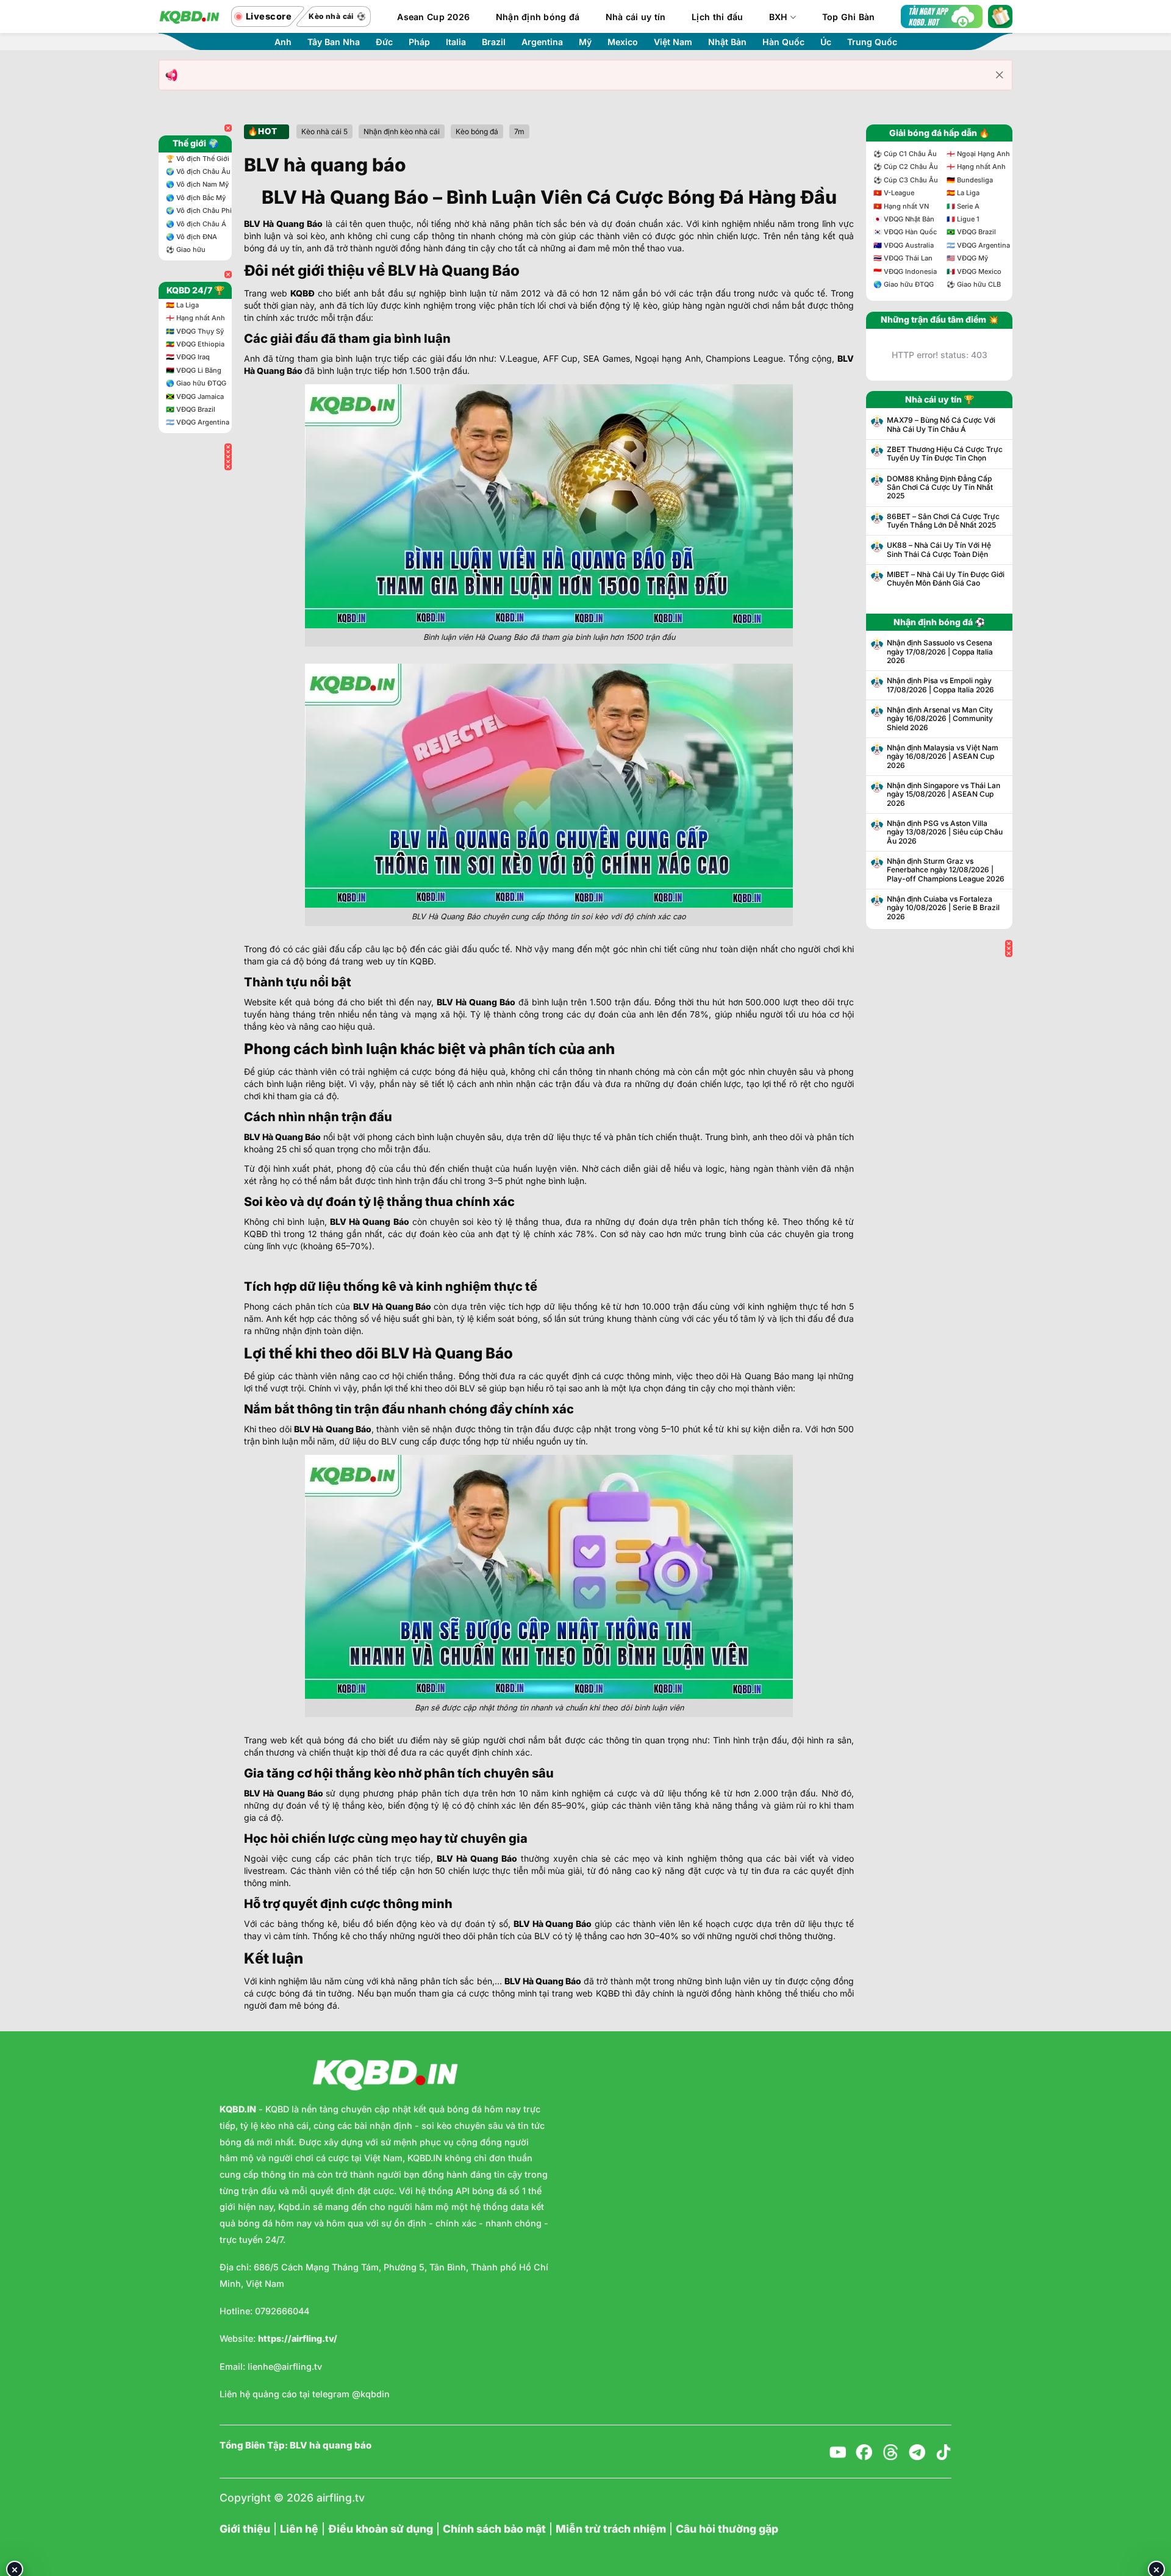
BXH (779, 17)
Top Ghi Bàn (849, 17)
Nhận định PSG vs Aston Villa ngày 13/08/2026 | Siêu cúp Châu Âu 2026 (945, 832)
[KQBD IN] (189, 16)
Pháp (419, 42)
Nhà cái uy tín (636, 17)
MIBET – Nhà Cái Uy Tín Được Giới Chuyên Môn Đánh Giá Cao (946, 579)
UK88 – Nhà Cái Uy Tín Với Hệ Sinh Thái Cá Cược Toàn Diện (939, 550)
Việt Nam (673, 42)
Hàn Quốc (783, 42)
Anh (283, 42)
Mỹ (585, 42)
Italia (456, 42)
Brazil (494, 42)
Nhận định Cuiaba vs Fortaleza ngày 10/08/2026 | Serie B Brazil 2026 (943, 908)
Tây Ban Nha (334, 42)
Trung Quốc (872, 42)
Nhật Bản (727, 42)
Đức (384, 42)
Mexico (623, 42)
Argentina (542, 42)
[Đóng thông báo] (1000, 75)
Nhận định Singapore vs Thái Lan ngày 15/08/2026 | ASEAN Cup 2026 (944, 795)
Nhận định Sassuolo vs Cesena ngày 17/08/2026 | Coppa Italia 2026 (940, 652)
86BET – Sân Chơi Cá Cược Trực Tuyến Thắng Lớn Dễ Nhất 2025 (943, 521)
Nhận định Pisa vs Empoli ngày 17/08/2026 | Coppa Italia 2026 (940, 685)
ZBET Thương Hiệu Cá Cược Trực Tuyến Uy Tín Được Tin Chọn (945, 454)
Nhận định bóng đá (538, 17)
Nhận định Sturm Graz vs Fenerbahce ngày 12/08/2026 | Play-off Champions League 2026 (946, 870)
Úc (826, 42)
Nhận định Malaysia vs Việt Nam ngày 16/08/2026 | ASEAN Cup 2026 (943, 757)
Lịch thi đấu (717, 17)
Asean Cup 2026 (433, 17)
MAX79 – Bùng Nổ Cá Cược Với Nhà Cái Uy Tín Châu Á (941, 425)
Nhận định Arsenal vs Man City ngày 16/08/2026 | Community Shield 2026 (940, 719)
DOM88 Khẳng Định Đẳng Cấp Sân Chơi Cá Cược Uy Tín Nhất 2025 (940, 488)
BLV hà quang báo (331, 2445)
